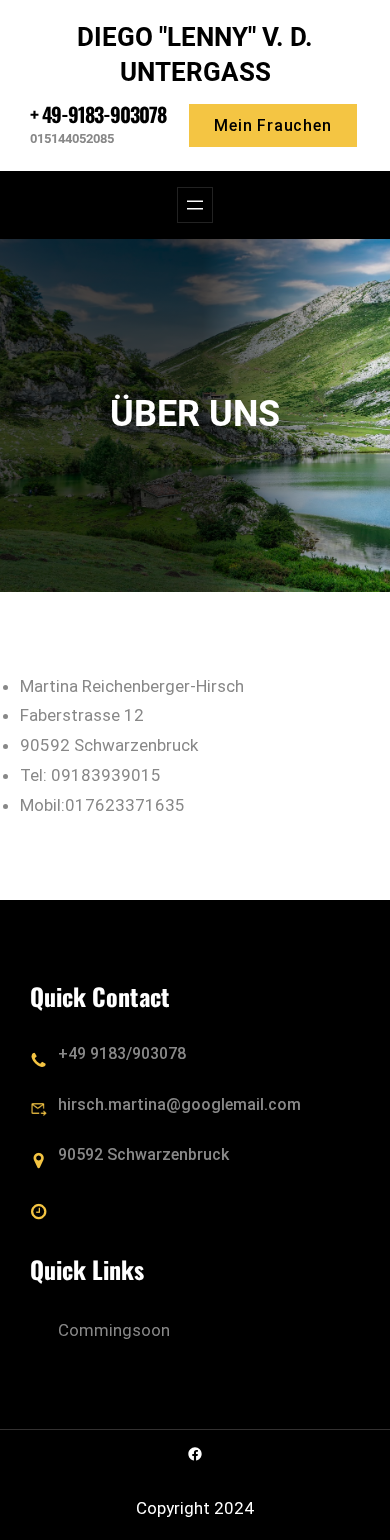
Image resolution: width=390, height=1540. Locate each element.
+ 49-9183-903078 (98, 114)
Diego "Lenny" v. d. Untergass (195, 54)
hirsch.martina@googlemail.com (179, 1104)
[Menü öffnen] (195, 205)
